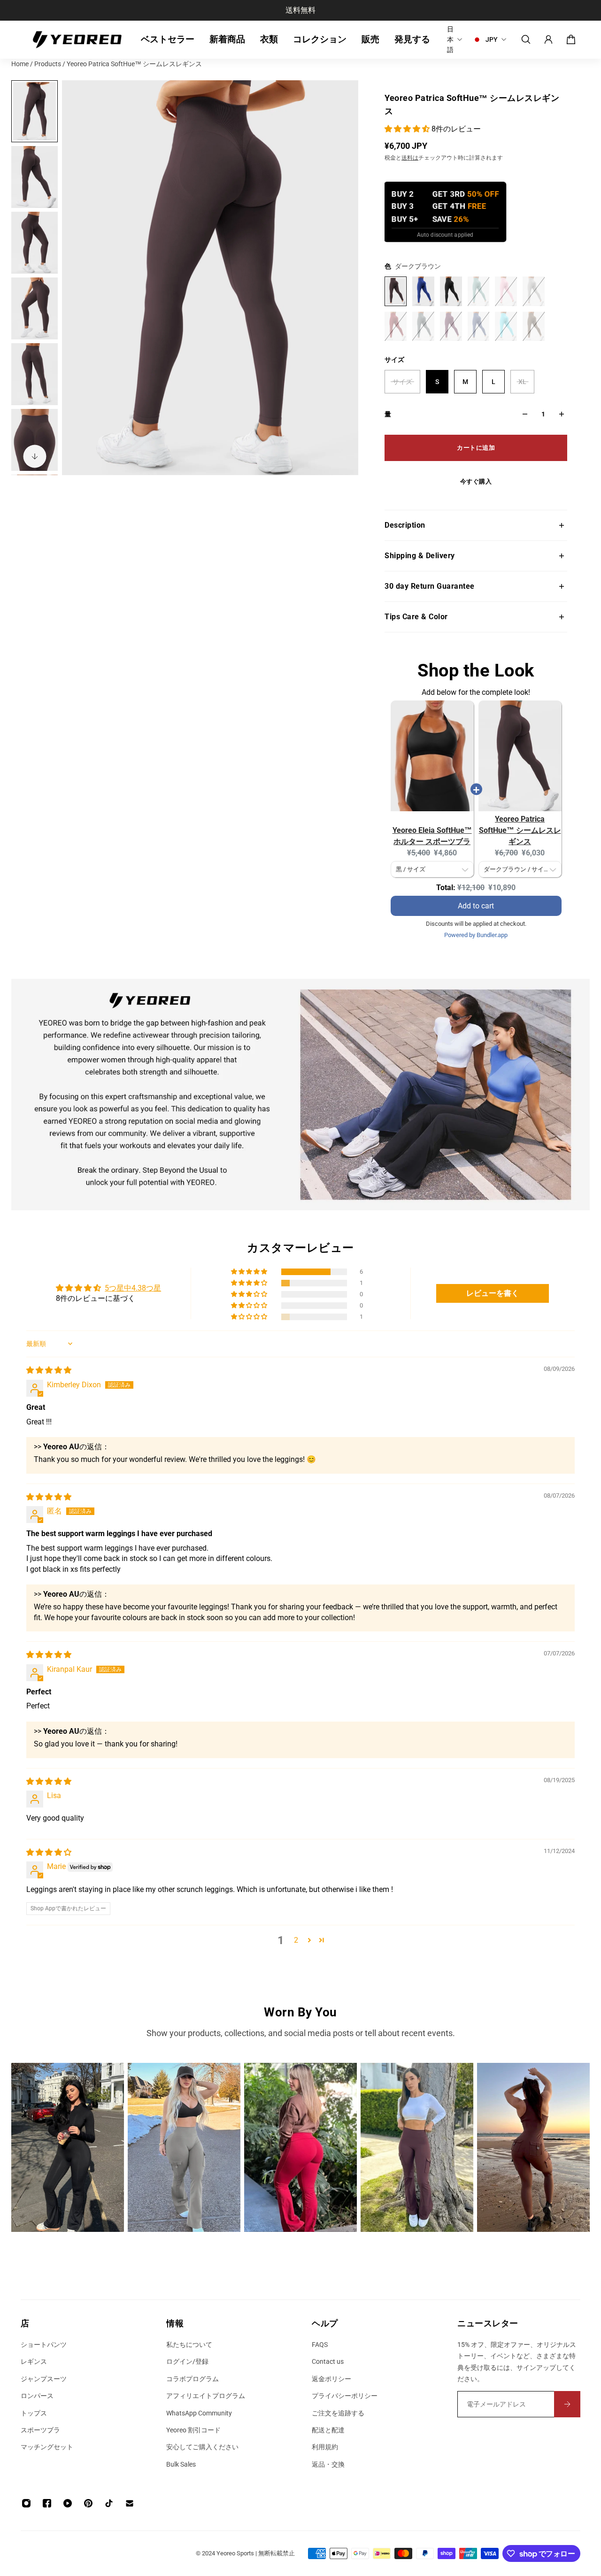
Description (405, 525)
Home (21, 64)
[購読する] (567, 2404)
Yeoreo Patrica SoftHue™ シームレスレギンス (520, 830)
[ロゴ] (77, 40)
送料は (410, 158)
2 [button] (296, 1940)
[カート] (571, 39)
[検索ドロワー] (526, 39)
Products (48, 64)
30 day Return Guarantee (430, 586)
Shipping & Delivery (420, 556)
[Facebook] (47, 2503)
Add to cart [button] (476, 896)
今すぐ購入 (476, 481)
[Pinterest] (88, 2503)
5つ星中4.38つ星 (133, 1288)
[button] (408, 129)
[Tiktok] (109, 2503)
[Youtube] (68, 2503)
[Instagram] (68, 2147)
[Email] (130, 2503)
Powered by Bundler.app (476, 935)
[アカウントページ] (548, 39)
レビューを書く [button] (493, 1293)
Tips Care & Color (416, 617)
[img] (49, 1370)
